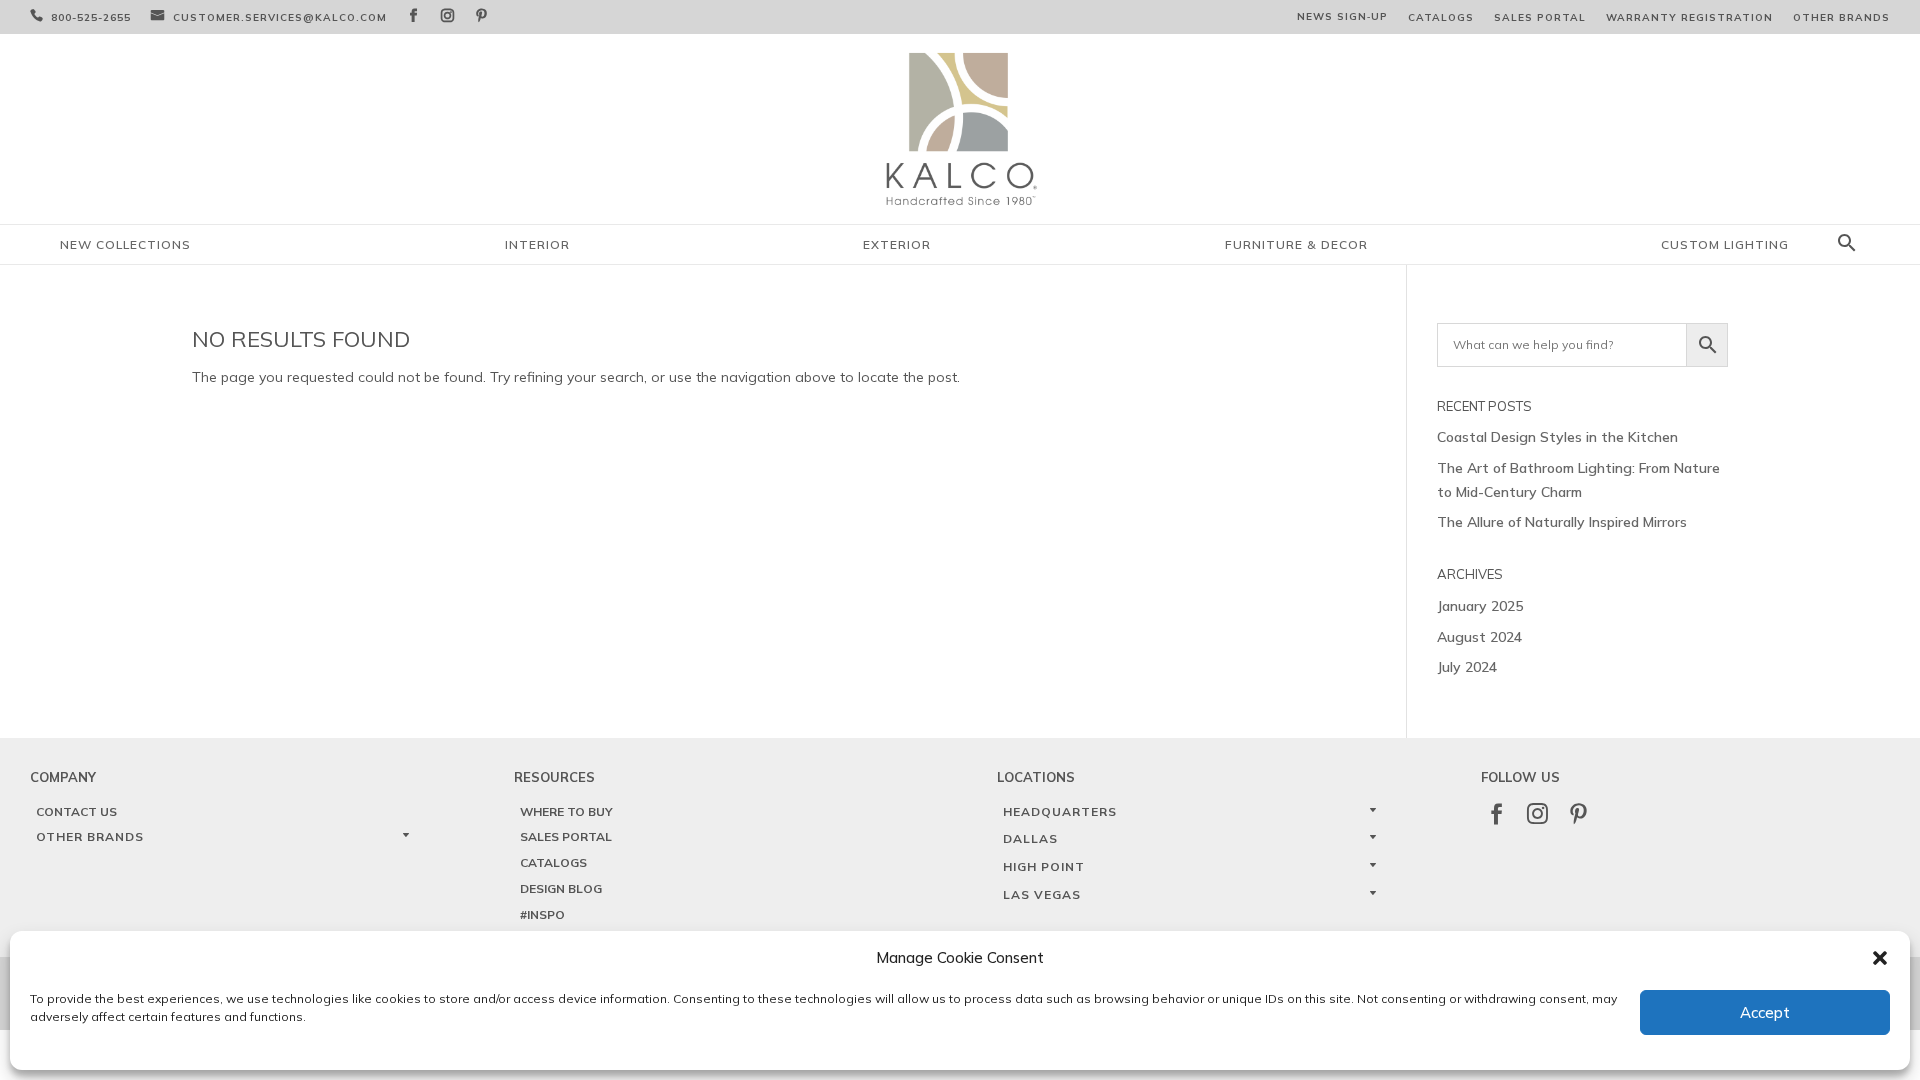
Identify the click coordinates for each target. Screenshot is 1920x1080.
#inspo (542, 914)
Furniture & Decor (1296, 244)
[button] (1880, 958)
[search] (1847, 244)
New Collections (125, 244)
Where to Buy (566, 811)
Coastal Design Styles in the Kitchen (1557, 437)
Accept (1765, 1012)
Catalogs (1441, 17)
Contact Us (76, 811)
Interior (537, 244)
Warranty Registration (1689, 17)
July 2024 (1467, 667)
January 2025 (1480, 606)
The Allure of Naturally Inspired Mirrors (1562, 522)
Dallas (1030, 838)
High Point (1044, 866)
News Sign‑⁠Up (1342, 16)
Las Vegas (1042, 894)
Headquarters (1060, 811)
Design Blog (561, 888)
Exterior (897, 244)
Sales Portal (1540, 17)
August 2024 (1479, 637)
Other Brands (1841, 17)
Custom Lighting (1725, 244)
